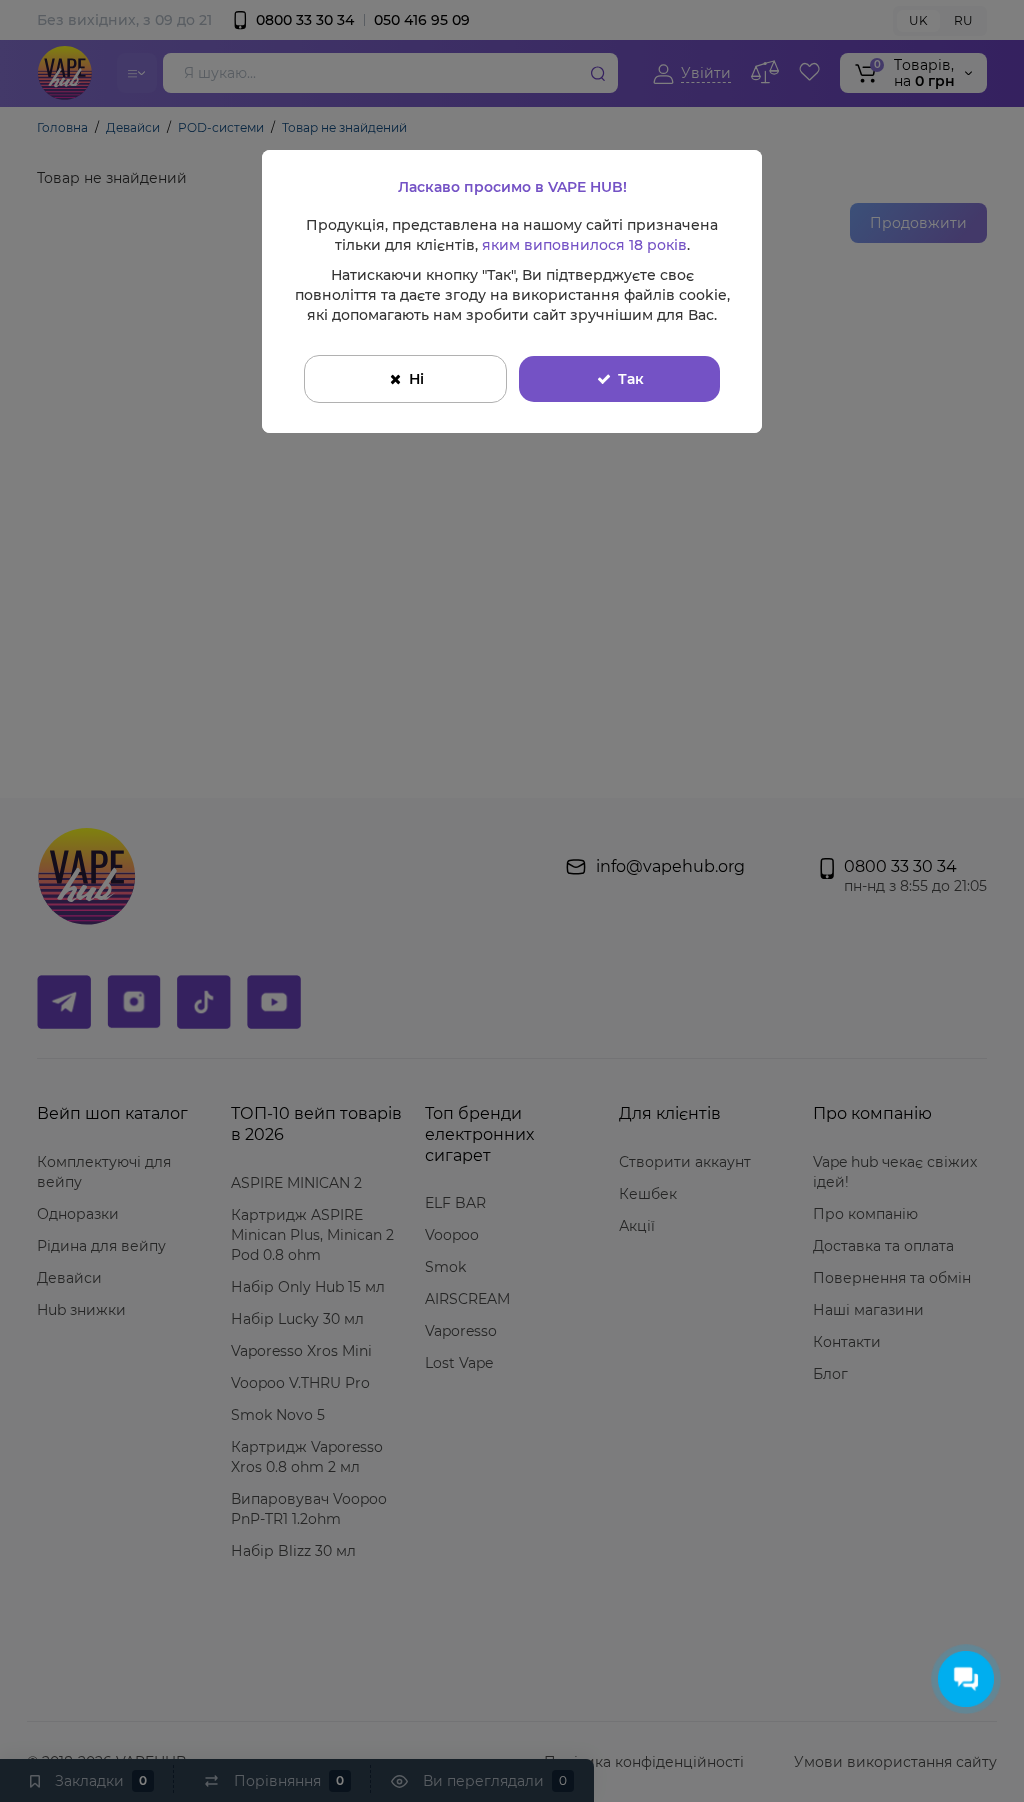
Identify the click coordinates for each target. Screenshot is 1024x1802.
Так (631, 379)
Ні (416, 379)
